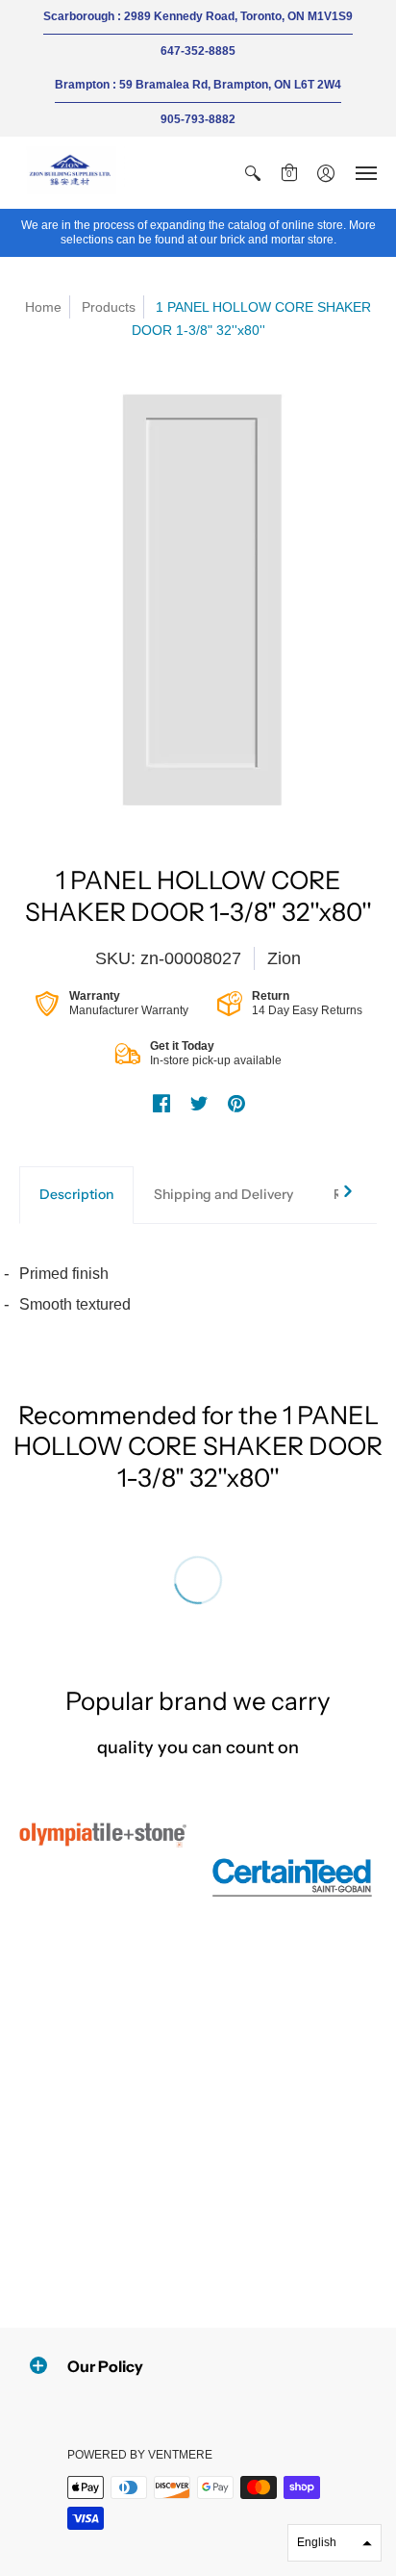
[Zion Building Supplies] (72, 173)
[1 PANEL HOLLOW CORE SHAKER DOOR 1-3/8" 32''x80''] (198, 599)
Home (43, 307)
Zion (284, 958)
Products (109, 307)
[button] (253, 173)
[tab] (76, 1195)
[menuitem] (253, 173)
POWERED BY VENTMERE (140, 2455)
